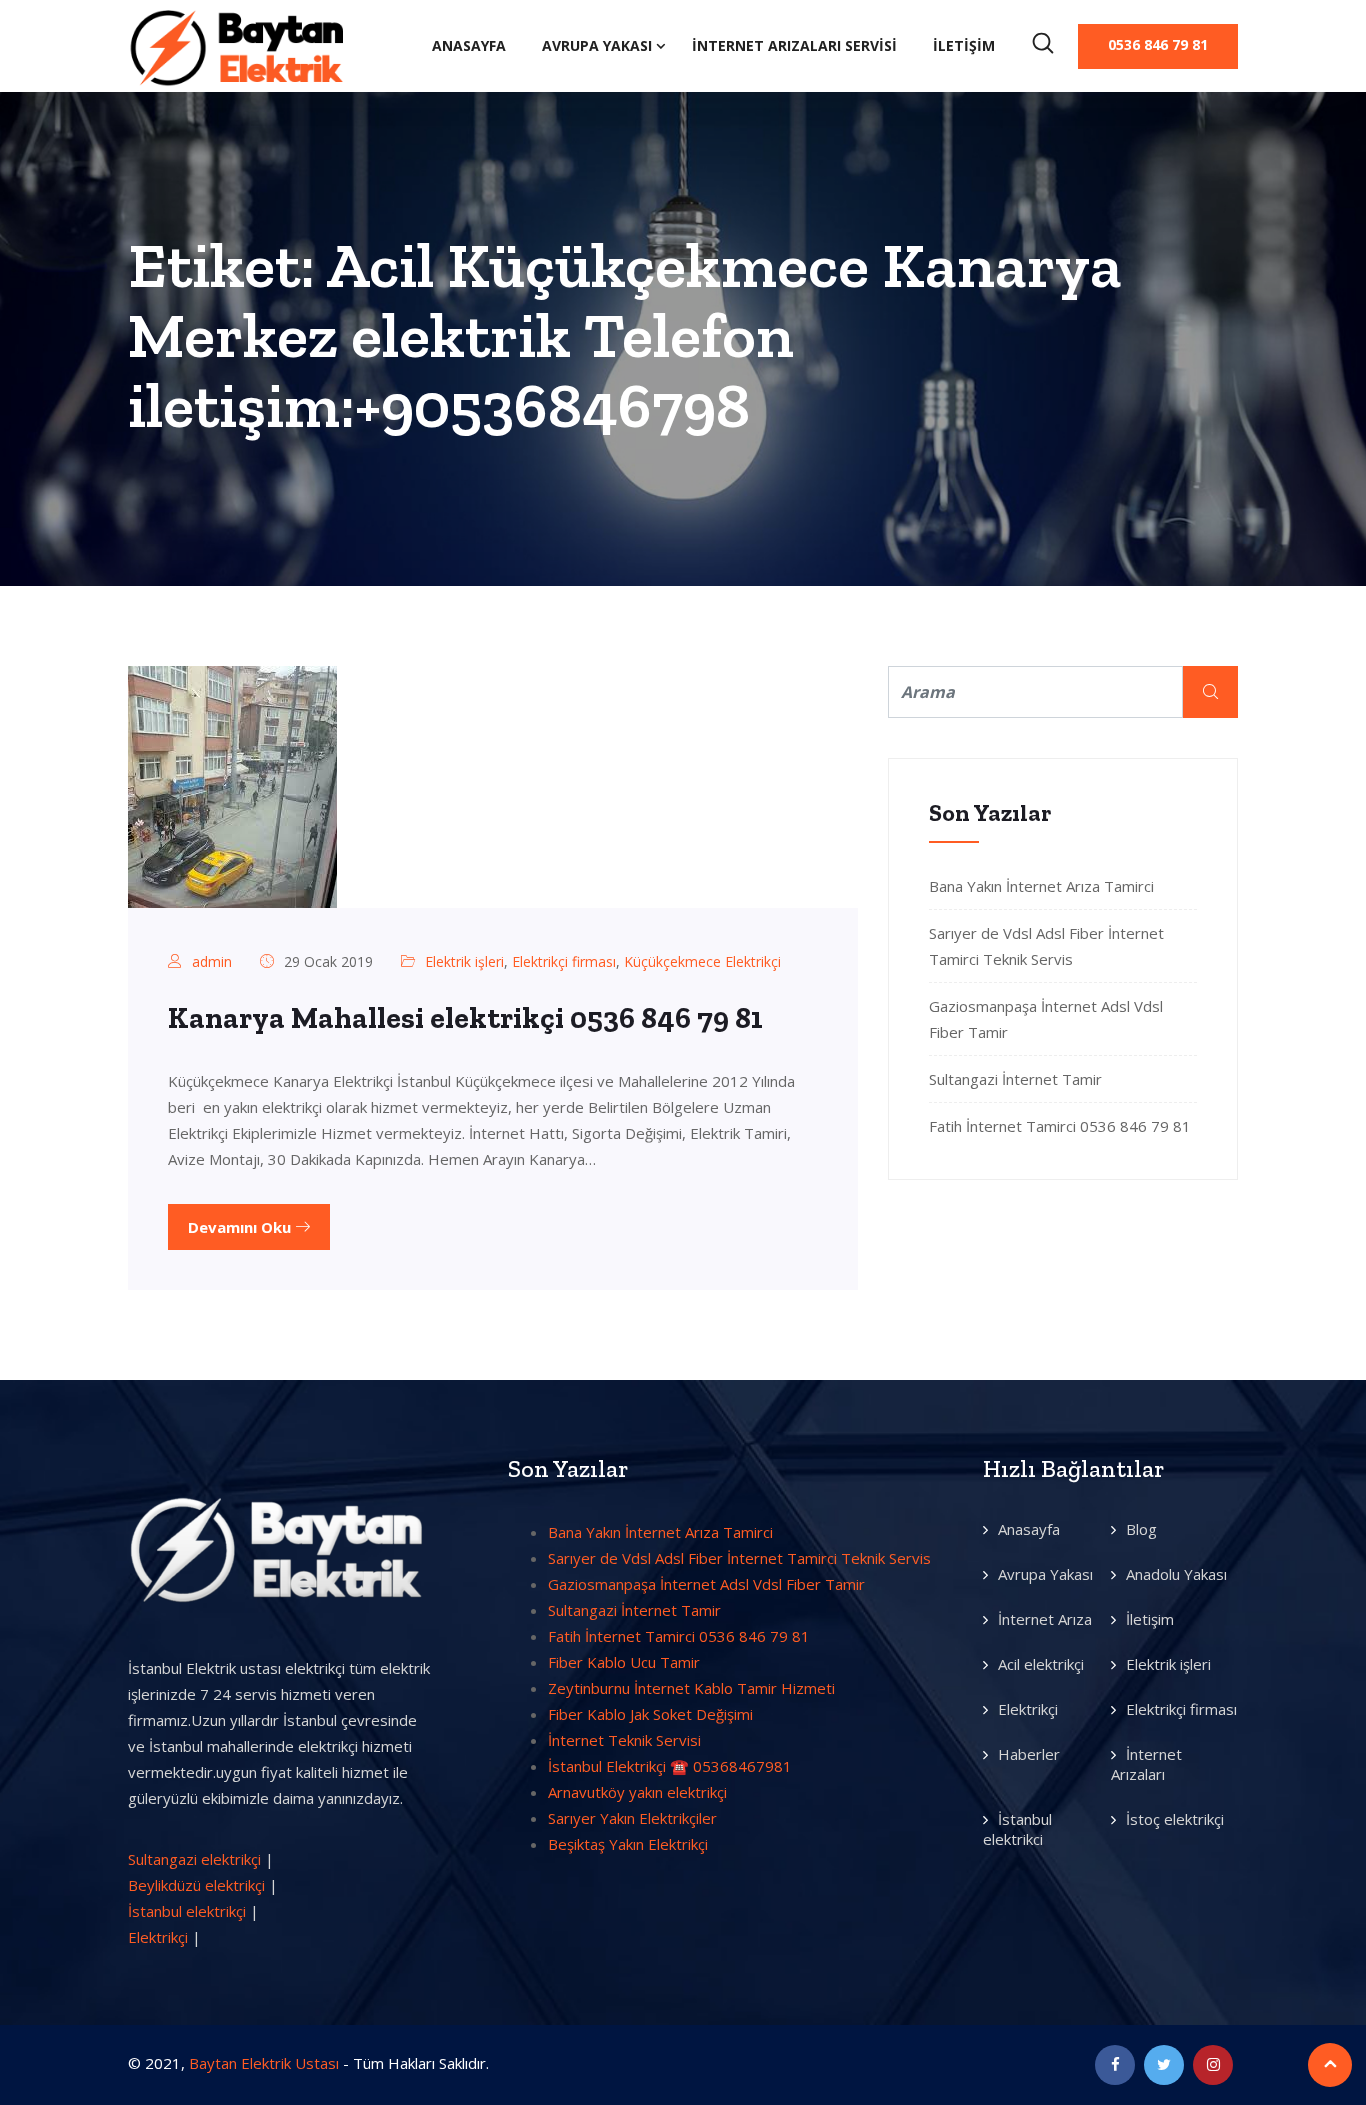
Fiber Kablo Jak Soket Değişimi (650, 1714)
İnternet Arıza (1045, 1619)
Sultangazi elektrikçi (194, 1859)
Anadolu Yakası (1176, 1574)
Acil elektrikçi (1041, 1664)
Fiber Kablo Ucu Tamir (624, 1662)
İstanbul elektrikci (1017, 1829)
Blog (1141, 1529)
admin (212, 961)
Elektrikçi (158, 1937)
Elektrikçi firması (564, 961)
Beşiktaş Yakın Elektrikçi (628, 1844)
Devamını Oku (241, 1227)
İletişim (964, 45)
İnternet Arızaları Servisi (794, 45)
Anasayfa (469, 45)
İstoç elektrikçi (1175, 1819)
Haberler (1029, 1754)
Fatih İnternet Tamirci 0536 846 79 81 (1060, 1126)
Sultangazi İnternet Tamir (1015, 1079)
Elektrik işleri (464, 961)
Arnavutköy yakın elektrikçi (637, 1792)
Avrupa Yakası (597, 45)
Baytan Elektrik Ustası (264, 2063)
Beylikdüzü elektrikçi (196, 1885)
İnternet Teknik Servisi (624, 1740)
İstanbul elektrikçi (187, 1911)
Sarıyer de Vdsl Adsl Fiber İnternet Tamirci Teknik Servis (739, 1558)
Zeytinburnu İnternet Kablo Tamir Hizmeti (691, 1688)
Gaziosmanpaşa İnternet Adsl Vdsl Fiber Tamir (706, 1584)
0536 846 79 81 (1158, 44)
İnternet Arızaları (1146, 1764)
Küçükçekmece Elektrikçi (702, 961)
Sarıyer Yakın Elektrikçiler (632, 1818)
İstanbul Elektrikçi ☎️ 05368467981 (670, 1766)
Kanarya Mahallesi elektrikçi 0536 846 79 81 (465, 1018)
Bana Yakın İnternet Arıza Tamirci (1041, 886)
